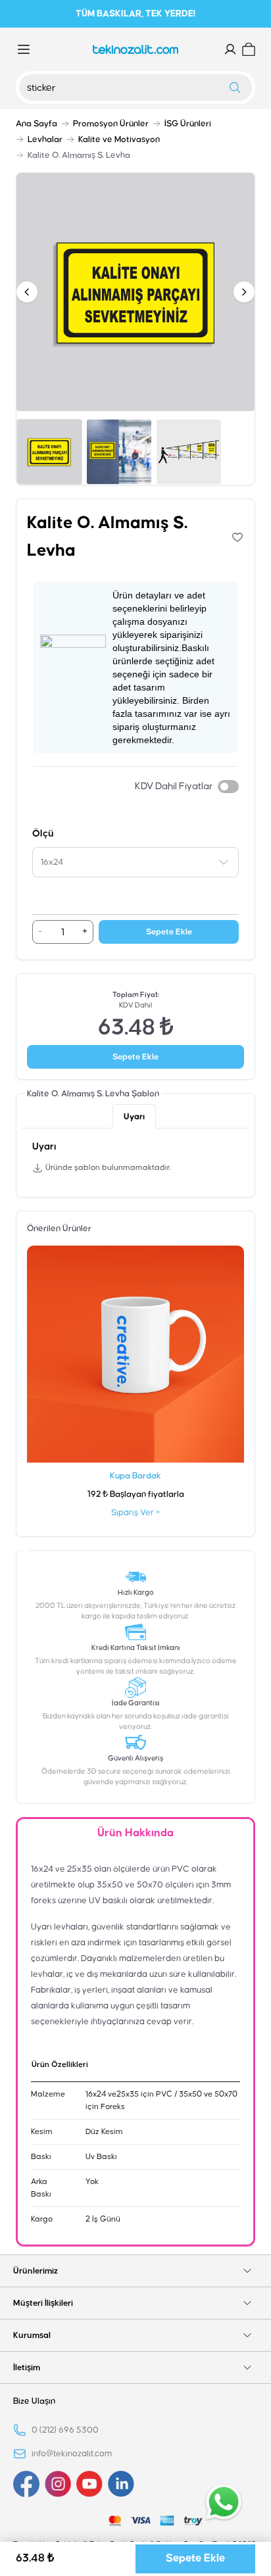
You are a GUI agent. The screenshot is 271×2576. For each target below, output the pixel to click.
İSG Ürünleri (188, 124)
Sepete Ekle (169, 932)
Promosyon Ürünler (111, 124)
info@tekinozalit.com (72, 2454)
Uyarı (134, 1117)
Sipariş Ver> (135, 1513)
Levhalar (45, 139)
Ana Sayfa (37, 124)
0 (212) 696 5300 (65, 2430)
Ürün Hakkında (135, 1833)
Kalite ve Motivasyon (119, 139)
